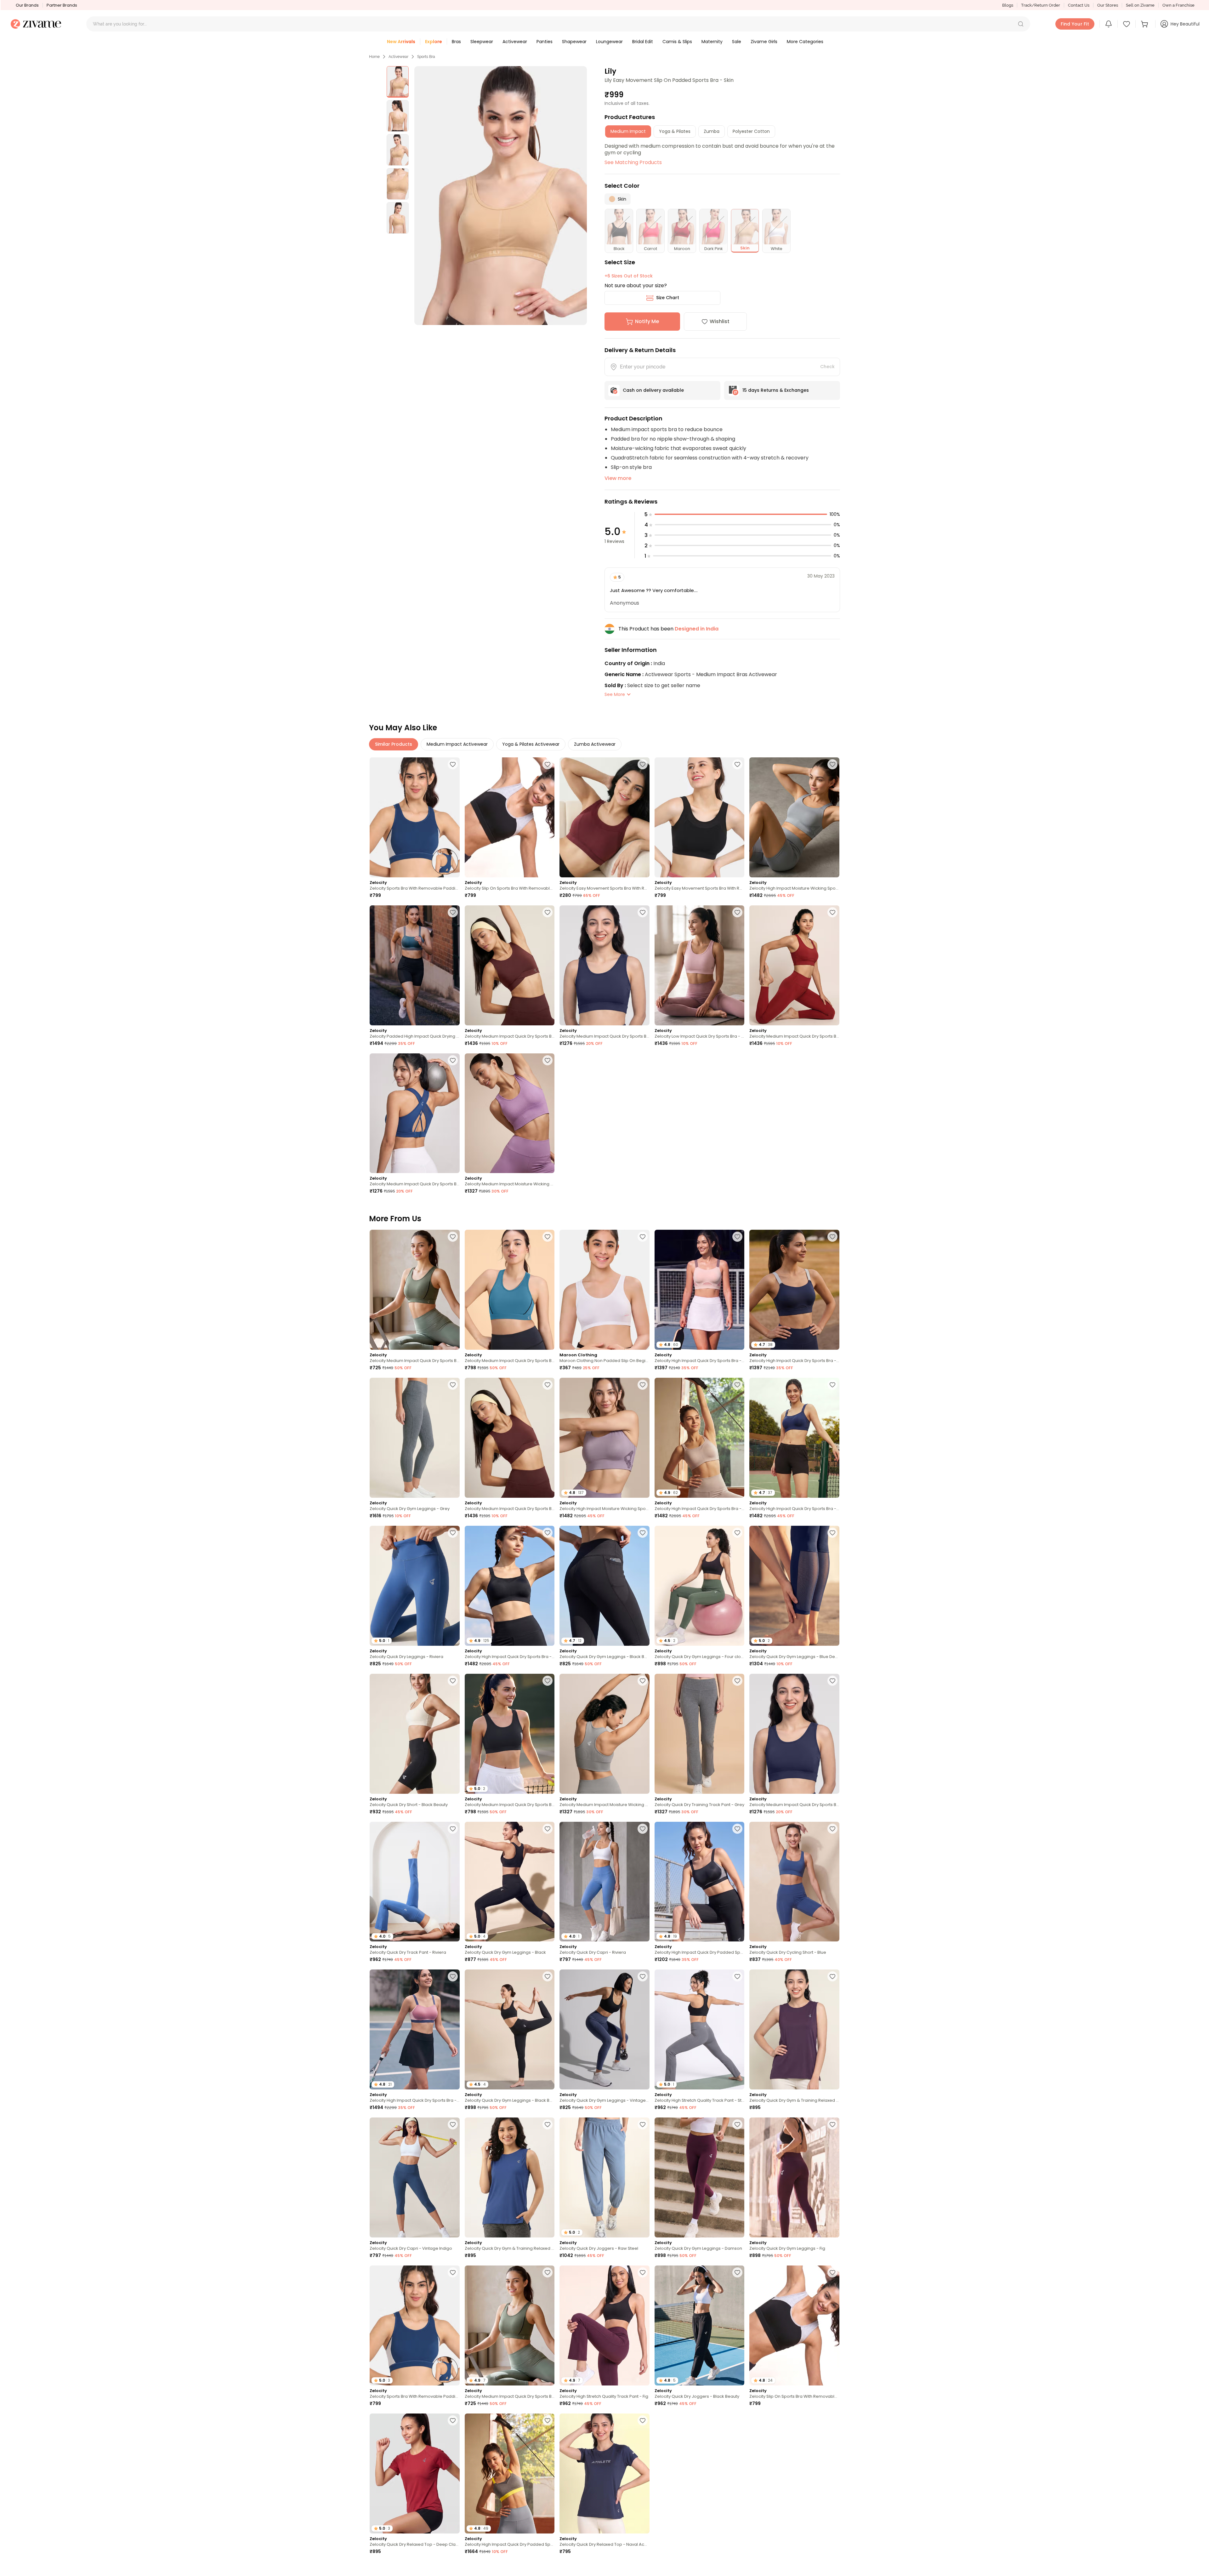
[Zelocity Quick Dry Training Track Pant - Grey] (700, 1734)
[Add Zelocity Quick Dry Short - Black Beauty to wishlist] (453, 1681)
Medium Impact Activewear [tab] (457, 744)
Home (374, 57)
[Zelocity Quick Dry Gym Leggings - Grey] (415, 1438)
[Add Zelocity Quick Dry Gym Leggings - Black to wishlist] (548, 1829)
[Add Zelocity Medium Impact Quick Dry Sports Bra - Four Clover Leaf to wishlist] (453, 1237)
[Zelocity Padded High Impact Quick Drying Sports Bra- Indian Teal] (415, 965)
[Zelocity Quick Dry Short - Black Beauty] (415, 1734)
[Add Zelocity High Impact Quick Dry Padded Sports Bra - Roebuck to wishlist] (737, 2568)
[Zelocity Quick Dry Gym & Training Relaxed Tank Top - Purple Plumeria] (794, 2029)
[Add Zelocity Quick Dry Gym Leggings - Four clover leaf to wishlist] (737, 1533)
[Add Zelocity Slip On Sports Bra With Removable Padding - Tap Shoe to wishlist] (548, 764)
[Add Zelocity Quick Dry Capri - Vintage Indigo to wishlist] (453, 2124)
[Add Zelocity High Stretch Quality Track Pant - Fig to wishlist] (643, 2272)
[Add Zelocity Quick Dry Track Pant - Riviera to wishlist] (453, 1829)
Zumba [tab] (712, 131)
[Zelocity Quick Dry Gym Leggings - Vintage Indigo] (604, 2029)
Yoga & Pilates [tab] (675, 131)
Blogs (1008, 5)
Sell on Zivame (1140, 5)
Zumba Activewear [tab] (595, 744)
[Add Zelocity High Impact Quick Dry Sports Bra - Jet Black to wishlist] (548, 1533)
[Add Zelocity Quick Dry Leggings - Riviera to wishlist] (453, 1533)
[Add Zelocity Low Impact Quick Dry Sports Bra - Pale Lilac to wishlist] (737, 912)
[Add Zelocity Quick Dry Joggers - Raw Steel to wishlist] (643, 2124)
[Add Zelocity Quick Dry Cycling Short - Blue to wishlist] (832, 1829)
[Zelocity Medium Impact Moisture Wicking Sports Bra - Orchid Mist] (510, 1113)
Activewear (398, 57)
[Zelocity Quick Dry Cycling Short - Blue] (794, 1882)
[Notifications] (1109, 24)
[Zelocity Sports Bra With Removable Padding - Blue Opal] (415, 817)
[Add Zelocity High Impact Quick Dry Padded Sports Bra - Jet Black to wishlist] (737, 1829)
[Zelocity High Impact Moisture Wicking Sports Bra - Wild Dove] (794, 817)
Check (827, 367)
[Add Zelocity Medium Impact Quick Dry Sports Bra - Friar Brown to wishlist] (548, 912)
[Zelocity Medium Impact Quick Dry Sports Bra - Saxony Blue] (510, 1290)
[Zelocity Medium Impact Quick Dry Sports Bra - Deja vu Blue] (415, 1113)
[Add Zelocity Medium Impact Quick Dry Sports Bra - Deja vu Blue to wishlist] (453, 1060)
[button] (1021, 24)
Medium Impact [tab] (628, 131)
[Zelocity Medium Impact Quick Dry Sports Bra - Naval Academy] (604, 965)
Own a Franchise (1178, 5)
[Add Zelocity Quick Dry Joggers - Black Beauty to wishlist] (737, 2272)
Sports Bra (426, 57)
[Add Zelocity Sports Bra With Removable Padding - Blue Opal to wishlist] (453, 764)
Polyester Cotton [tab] (751, 131)
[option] (398, 82)
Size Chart (668, 298)
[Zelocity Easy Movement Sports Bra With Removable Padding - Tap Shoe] (604, 817)
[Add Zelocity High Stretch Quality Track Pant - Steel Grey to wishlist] (737, 1976)
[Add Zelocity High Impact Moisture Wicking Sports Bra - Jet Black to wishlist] (832, 2568)
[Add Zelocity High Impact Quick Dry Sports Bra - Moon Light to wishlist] (737, 1385)
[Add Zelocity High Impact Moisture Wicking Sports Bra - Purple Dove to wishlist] (643, 1385)
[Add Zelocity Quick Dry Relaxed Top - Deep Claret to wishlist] (453, 2420)
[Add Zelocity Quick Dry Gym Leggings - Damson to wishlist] (737, 2124)
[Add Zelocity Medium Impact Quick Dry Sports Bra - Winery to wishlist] (832, 912)
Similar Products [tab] (394, 744)
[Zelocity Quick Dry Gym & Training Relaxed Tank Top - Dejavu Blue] (510, 2177)
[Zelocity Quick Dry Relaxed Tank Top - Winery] (700, 2473)
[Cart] (1145, 24)
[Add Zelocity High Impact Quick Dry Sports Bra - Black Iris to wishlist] (832, 1237)
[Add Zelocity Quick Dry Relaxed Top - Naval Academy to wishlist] (643, 2420)
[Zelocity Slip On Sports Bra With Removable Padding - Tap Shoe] (510, 817)
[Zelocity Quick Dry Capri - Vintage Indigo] (415, 2177)
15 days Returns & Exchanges (776, 390)
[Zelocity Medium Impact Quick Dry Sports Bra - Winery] (794, 965)
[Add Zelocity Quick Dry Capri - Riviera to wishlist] (643, 1829)
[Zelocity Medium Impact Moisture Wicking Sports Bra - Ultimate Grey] (604, 1734)
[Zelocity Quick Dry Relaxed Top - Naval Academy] (604, 2473)
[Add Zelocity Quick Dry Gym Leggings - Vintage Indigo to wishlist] (643, 1976)
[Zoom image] (501, 196)
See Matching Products (633, 162)
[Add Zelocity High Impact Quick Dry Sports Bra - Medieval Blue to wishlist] (832, 1385)
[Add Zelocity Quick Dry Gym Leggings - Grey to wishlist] (453, 1385)
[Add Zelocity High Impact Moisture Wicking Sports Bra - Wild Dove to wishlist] (832, 764)
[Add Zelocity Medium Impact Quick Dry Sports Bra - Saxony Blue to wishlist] (548, 1237)
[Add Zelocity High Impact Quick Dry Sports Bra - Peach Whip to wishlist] (737, 1237)
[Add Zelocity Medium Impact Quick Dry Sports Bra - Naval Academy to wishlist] (643, 912)
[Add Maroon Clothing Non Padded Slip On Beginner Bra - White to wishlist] (643, 1237)
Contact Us (1079, 5)
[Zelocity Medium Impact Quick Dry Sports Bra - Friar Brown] (510, 965)
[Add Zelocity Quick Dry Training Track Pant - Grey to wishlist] (737, 1681)
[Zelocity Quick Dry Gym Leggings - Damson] (700, 2177)
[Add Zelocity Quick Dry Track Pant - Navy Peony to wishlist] (453, 2568)
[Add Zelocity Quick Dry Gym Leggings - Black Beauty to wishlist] (643, 1533)
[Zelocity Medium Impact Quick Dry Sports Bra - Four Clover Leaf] (415, 1290)
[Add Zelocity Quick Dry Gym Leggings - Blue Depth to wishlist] (832, 1533)
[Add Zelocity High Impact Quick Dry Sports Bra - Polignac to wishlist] (453, 1976)
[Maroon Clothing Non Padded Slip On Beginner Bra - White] (604, 1290)
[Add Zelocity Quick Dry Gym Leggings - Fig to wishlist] (832, 2124)
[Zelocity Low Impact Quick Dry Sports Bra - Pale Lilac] (700, 965)
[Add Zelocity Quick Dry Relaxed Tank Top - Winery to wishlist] (737, 2420)
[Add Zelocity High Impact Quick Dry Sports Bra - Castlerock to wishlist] (548, 2568)
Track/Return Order (1041, 5)
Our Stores (1108, 5)
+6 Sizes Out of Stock (629, 276)
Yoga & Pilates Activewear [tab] (531, 744)
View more (618, 478)
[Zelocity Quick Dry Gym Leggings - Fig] (794, 2177)
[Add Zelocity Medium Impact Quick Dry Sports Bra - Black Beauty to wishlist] (548, 1681)
